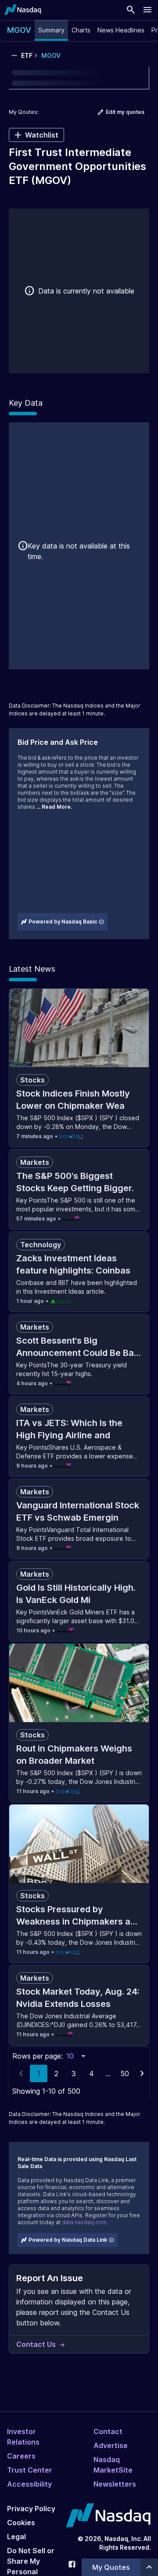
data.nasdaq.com (84, 2222)
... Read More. (54, 807)
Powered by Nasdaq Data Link (68, 2240)
